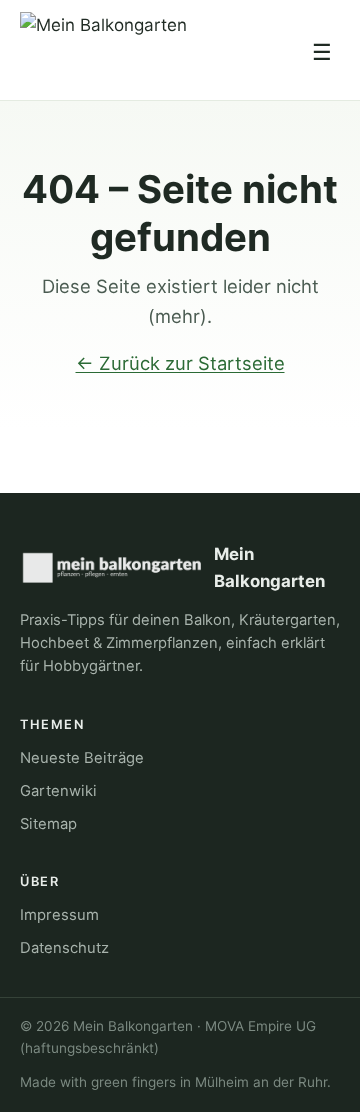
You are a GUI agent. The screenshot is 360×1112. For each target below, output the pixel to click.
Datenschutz (64, 948)
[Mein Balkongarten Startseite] (103, 52)
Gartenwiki (58, 791)
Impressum (59, 915)
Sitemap (48, 824)
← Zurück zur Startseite (180, 363)
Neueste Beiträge (82, 758)
